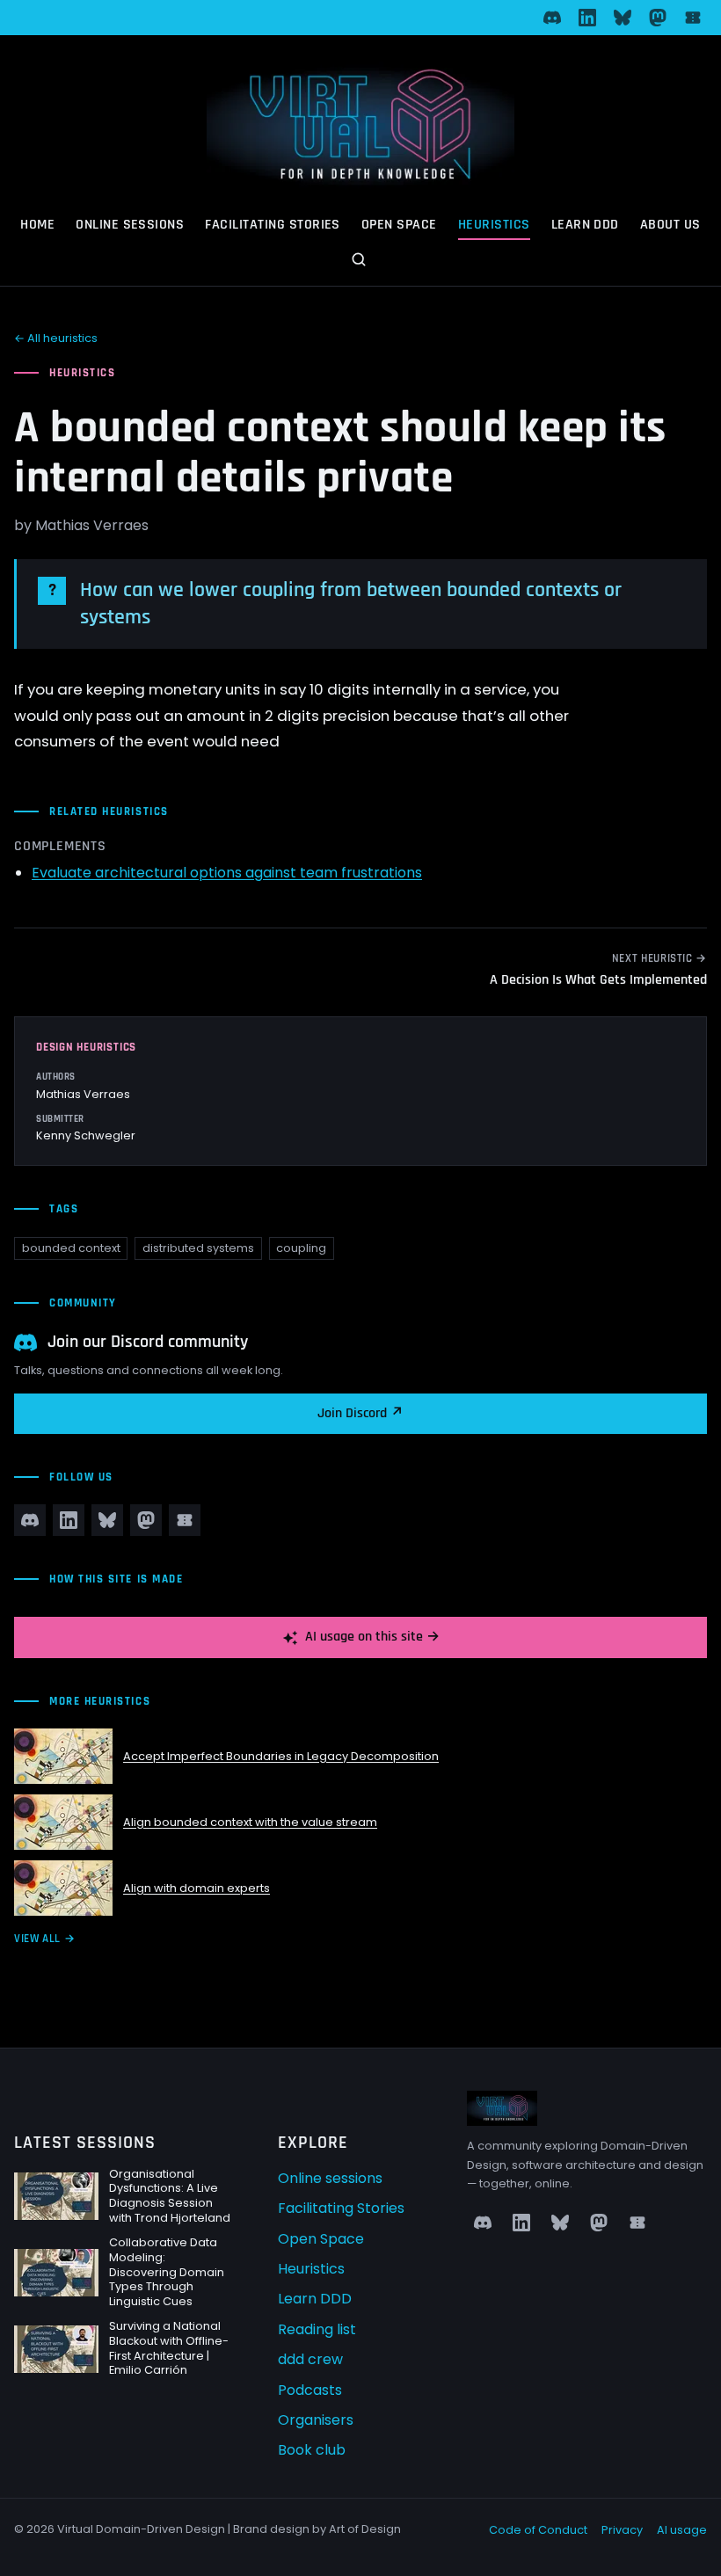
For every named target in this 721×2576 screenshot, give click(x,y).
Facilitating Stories (273, 225)
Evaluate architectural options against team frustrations (227, 873)
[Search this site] (360, 261)
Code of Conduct (538, 2530)
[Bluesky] (623, 18)
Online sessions (130, 225)
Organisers (316, 2420)
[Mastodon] (658, 18)
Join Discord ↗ (360, 1413)
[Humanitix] (693, 18)
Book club (312, 2450)
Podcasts (310, 2390)
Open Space (399, 225)
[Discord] (552, 18)
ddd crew (310, 2359)
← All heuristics (56, 338)
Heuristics (494, 225)
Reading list (317, 2329)
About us (670, 225)
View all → (44, 1939)
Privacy (622, 2530)
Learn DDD (585, 225)
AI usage (682, 2530)
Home (37, 225)
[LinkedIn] (587, 18)
